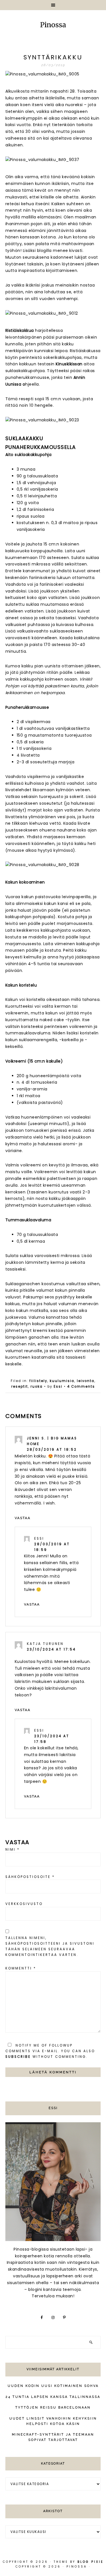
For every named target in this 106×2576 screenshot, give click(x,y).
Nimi (13, 1850)
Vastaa (23, 1518)
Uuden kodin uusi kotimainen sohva (53, 2386)
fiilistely (38, 1381)
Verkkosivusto (24, 1904)
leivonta (86, 1381)
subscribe (18, 2057)
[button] (53, 5)
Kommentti (21, 1968)
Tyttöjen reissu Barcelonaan (53, 2408)
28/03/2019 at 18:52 (52, 1450)
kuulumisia (62, 1381)
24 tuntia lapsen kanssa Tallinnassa (53, 2397)
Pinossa (53, 25)
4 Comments (81, 1387)
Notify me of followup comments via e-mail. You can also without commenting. (50, 2051)
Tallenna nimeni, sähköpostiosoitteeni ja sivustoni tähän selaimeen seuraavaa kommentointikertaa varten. (50, 1946)
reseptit (20, 1387)
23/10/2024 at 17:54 (51, 1649)
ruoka (37, 1387)
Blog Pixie (90, 2562)
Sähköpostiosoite (30, 1877)
